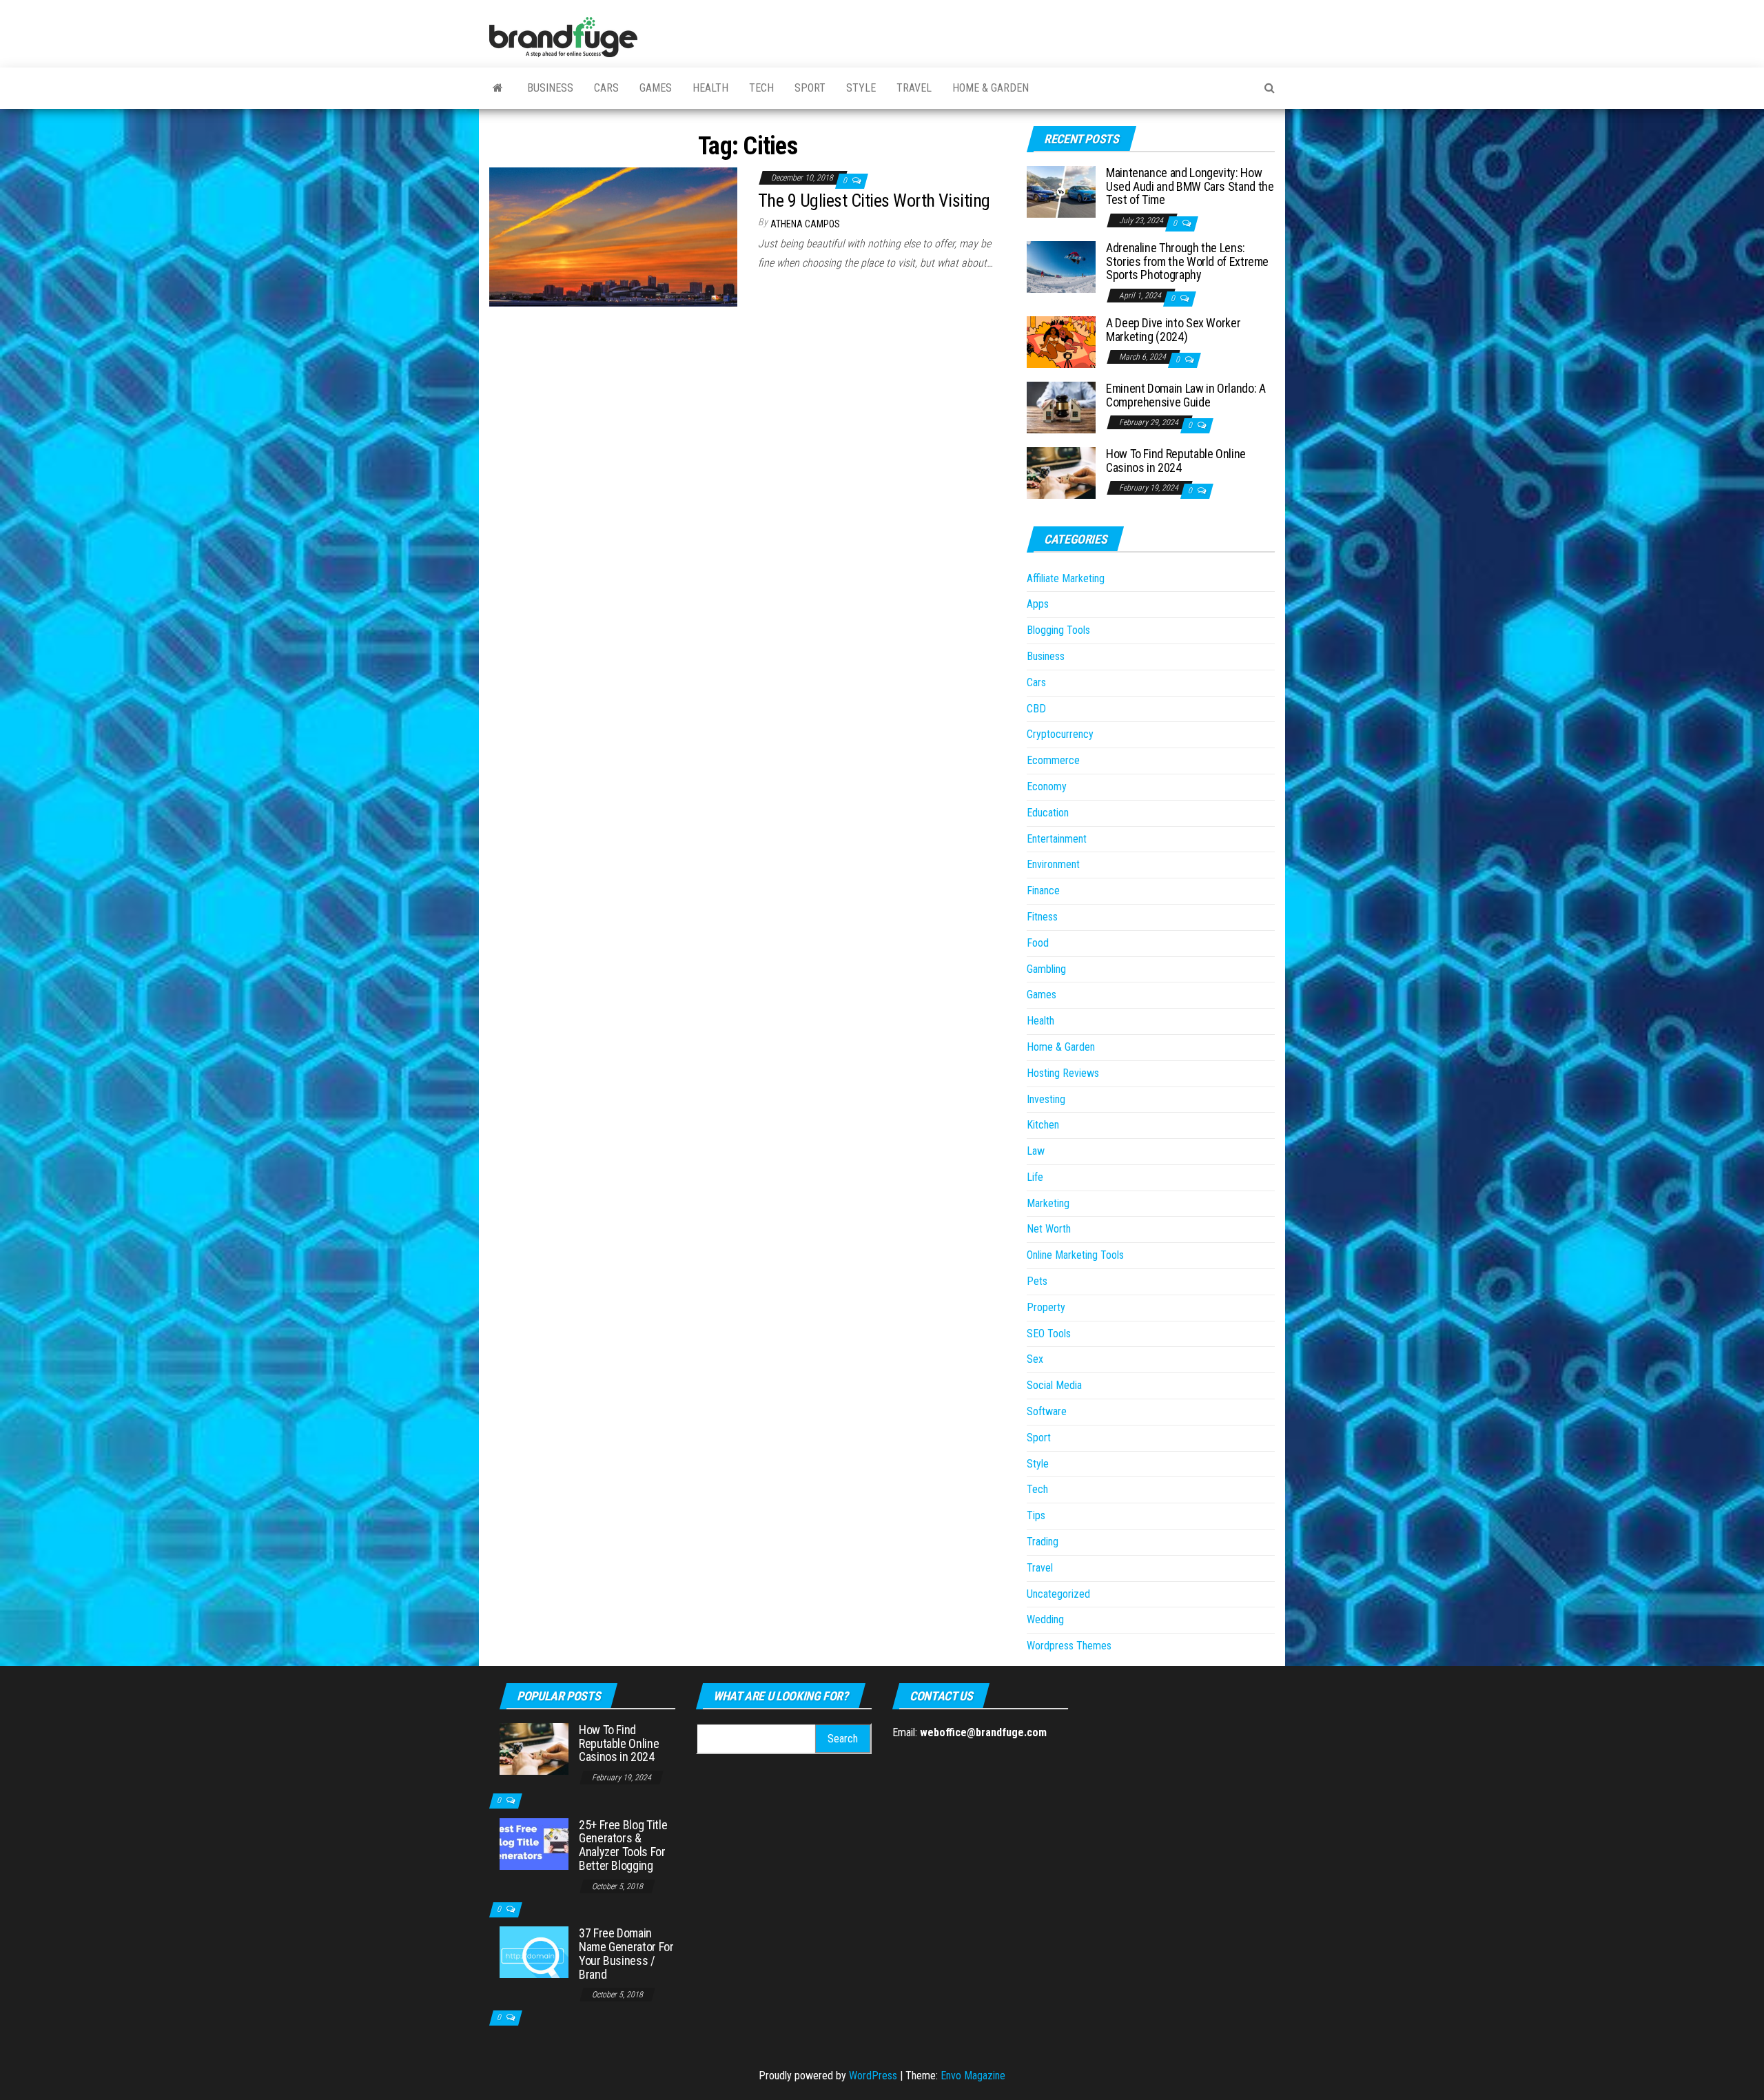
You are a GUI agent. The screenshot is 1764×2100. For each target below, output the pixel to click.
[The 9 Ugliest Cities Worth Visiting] (613, 236)
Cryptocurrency (1060, 734)
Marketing (1048, 1203)
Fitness (1042, 917)
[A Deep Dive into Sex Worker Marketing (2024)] (1061, 341)
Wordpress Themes (1069, 1646)
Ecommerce (1053, 760)
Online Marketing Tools (1075, 1255)
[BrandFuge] (498, 88)
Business (550, 88)
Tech (761, 88)
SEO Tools (1049, 1334)
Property (1046, 1307)
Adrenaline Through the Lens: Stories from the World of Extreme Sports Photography (1187, 261)
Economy (1047, 786)
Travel (914, 88)
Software (1047, 1411)
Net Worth (1049, 1229)
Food (1038, 943)
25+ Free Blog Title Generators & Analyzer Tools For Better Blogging (623, 1845)
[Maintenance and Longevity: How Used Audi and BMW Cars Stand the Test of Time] (1061, 191)
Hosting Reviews (1063, 1073)
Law (1036, 1151)
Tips (1036, 1515)
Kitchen (1043, 1125)
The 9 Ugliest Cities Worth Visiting (874, 200)
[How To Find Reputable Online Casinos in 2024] (1061, 472)
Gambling (1046, 969)
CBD (1036, 709)
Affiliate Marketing (1066, 578)
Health (710, 88)
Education (1048, 813)
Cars (606, 88)
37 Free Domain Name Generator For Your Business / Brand (626, 1953)
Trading (1043, 1542)
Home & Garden (991, 88)
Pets (1037, 1281)
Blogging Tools (1058, 630)
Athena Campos (805, 224)
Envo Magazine (973, 2076)
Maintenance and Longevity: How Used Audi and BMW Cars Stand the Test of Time (1190, 186)
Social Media (1054, 1385)
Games (656, 88)
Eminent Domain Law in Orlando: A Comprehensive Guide (1186, 395)
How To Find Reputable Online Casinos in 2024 (1176, 461)
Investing (1046, 1099)
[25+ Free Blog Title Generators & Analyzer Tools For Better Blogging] (534, 1843)
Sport (810, 88)
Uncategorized (1058, 1594)
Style (861, 88)
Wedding (1045, 1619)
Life (1035, 1177)
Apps (1038, 604)
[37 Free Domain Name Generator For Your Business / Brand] (534, 1952)
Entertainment (1057, 839)
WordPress (873, 2076)
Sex (1035, 1359)
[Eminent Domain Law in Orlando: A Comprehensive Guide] (1061, 407)
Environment (1053, 864)
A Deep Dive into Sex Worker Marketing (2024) (1173, 330)
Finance (1043, 891)
